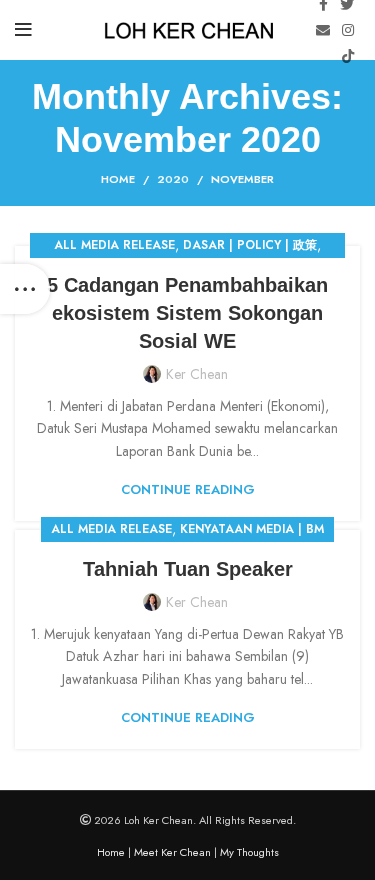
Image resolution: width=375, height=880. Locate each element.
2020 (173, 179)
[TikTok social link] (348, 56)
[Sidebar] (25, 289)
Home (118, 179)
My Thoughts (249, 852)
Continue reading (188, 489)
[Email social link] (323, 30)
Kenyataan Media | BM (252, 529)
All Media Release (114, 245)
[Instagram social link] (348, 30)
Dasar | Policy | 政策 (250, 245)
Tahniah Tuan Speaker (188, 569)
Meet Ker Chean (172, 852)
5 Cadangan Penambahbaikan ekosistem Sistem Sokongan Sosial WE (187, 313)
